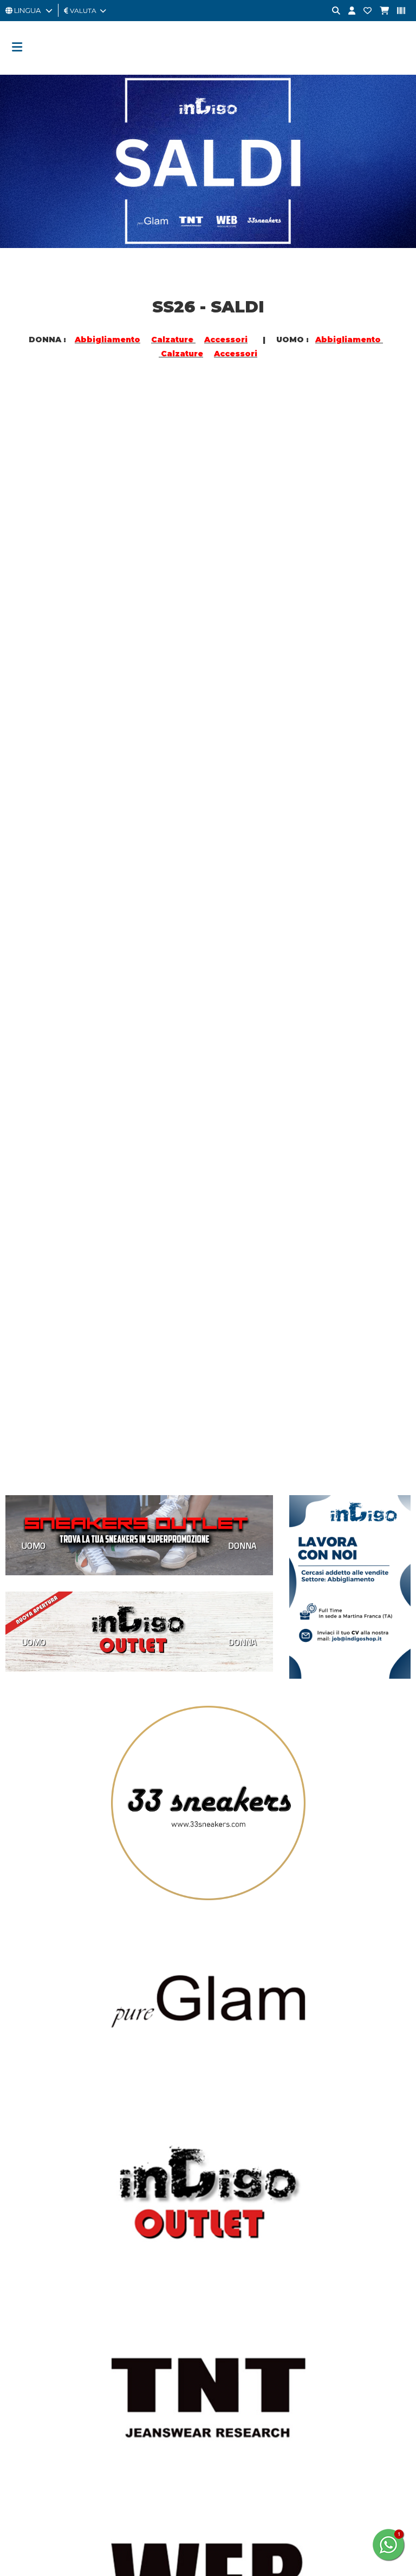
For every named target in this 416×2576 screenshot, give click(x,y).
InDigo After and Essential (50, 2286)
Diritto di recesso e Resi (253, 2155)
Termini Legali (236, 2167)
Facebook (40, 2104)
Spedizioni (230, 2143)
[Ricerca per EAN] (397, 11)
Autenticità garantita (248, 2107)
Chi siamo (229, 2083)
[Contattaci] (363, 11)
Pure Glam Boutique (41, 2274)
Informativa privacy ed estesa (236, 2569)
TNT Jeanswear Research (49, 2298)
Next (392, 1731)
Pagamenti (231, 2119)
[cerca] (332, 11)
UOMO (34, 566)
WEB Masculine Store (43, 2310)
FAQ (220, 2274)
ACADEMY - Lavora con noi (259, 2095)
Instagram (38, 2127)
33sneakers (26, 2262)
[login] (348, 11)
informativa (162, 2518)
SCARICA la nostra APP (251, 2286)
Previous (24, 1738)
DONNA (173, 566)
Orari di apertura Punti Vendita (58, 2321)
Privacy (225, 2131)
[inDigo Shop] (208, 68)
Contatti (226, 2262)
